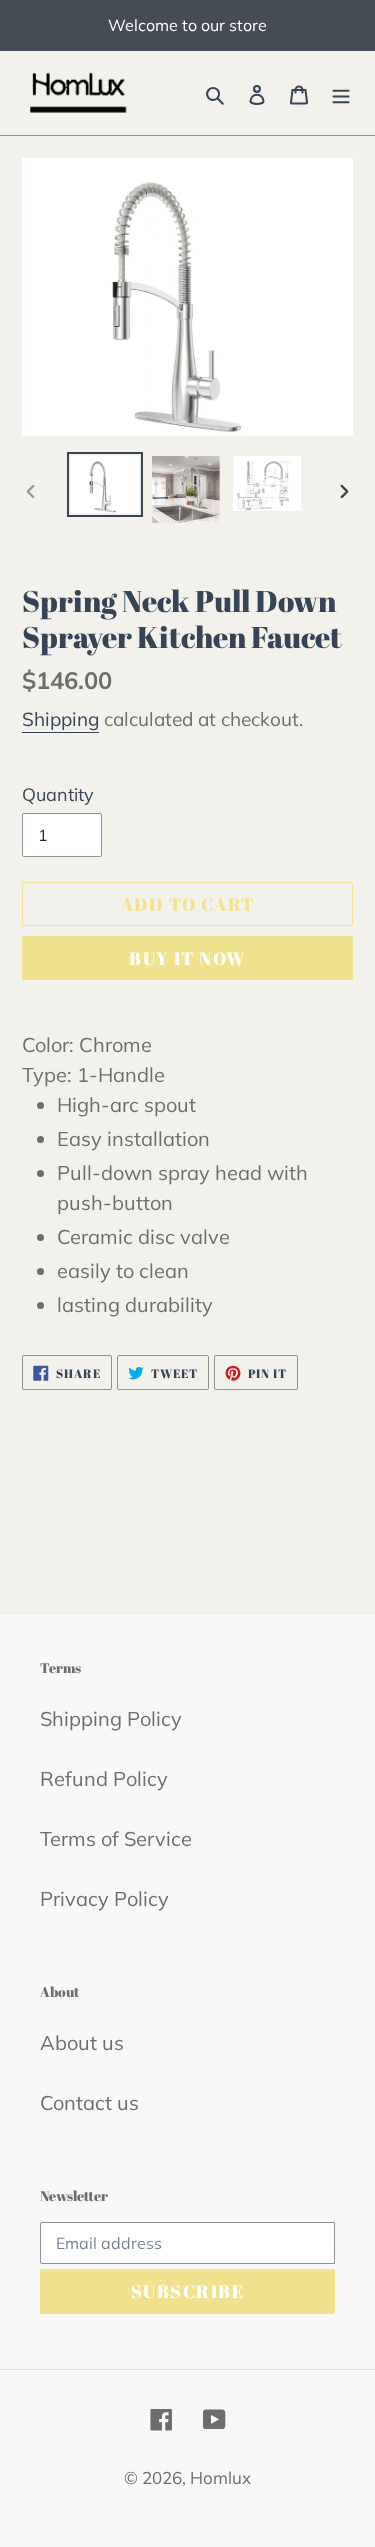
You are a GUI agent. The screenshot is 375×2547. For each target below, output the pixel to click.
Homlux (220, 2477)
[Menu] (341, 93)
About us (82, 2042)
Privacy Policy (104, 1898)
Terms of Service (116, 1838)
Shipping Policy (111, 1718)
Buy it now (187, 958)
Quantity (58, 794)
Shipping (60, 719)
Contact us (89, 2102)
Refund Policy (104, 1778)
